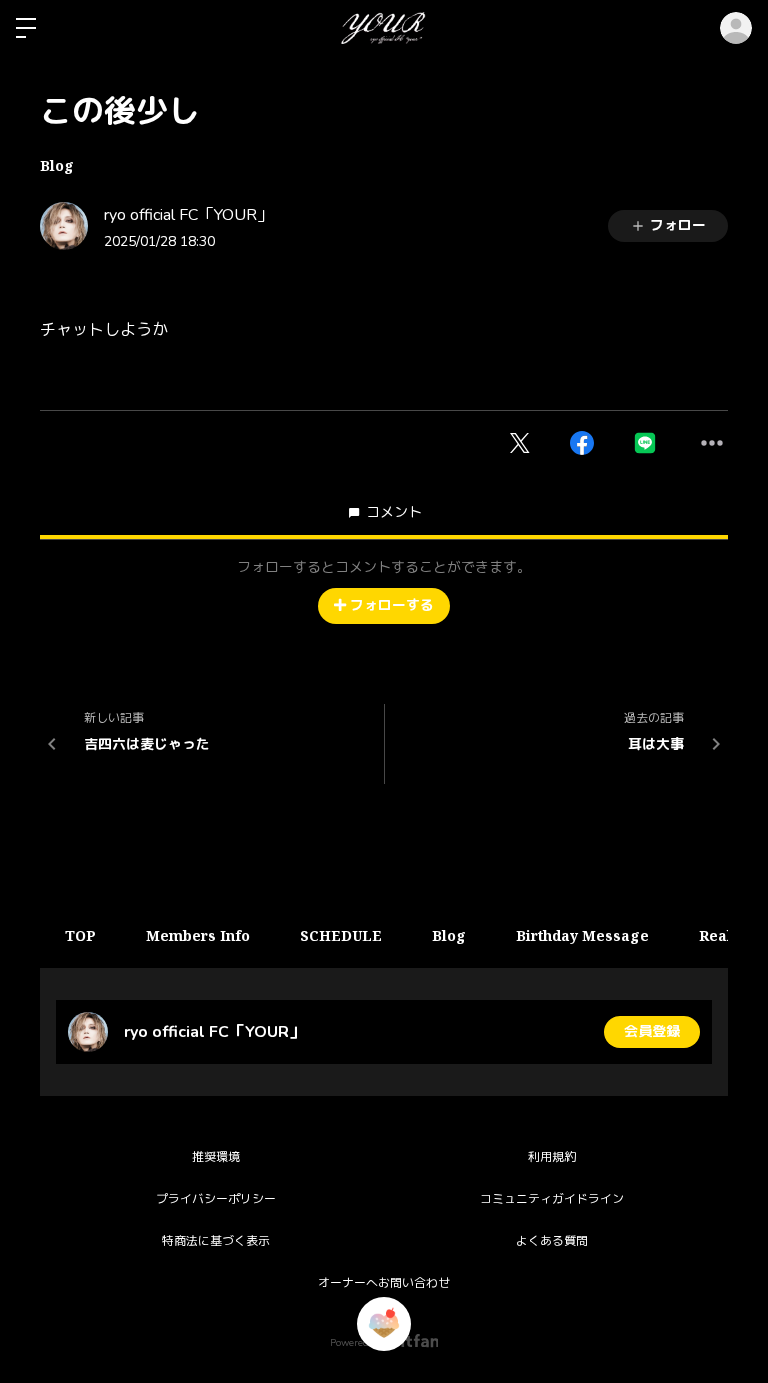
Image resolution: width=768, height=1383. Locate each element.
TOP (80, 935)
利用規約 (552, 1157)
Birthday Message (582, 935)
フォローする (392, 605)
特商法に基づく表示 (216, 1241)
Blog (57, 165)
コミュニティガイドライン (552, 1199)
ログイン (736, 28)
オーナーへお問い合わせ (384, 1283)
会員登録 (652, 1031)
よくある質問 (552, 1241)
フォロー (678, 225)
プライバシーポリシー (216, 1199)
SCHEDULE (341, 935)
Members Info (198, 935)
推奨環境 (216, 1157)
